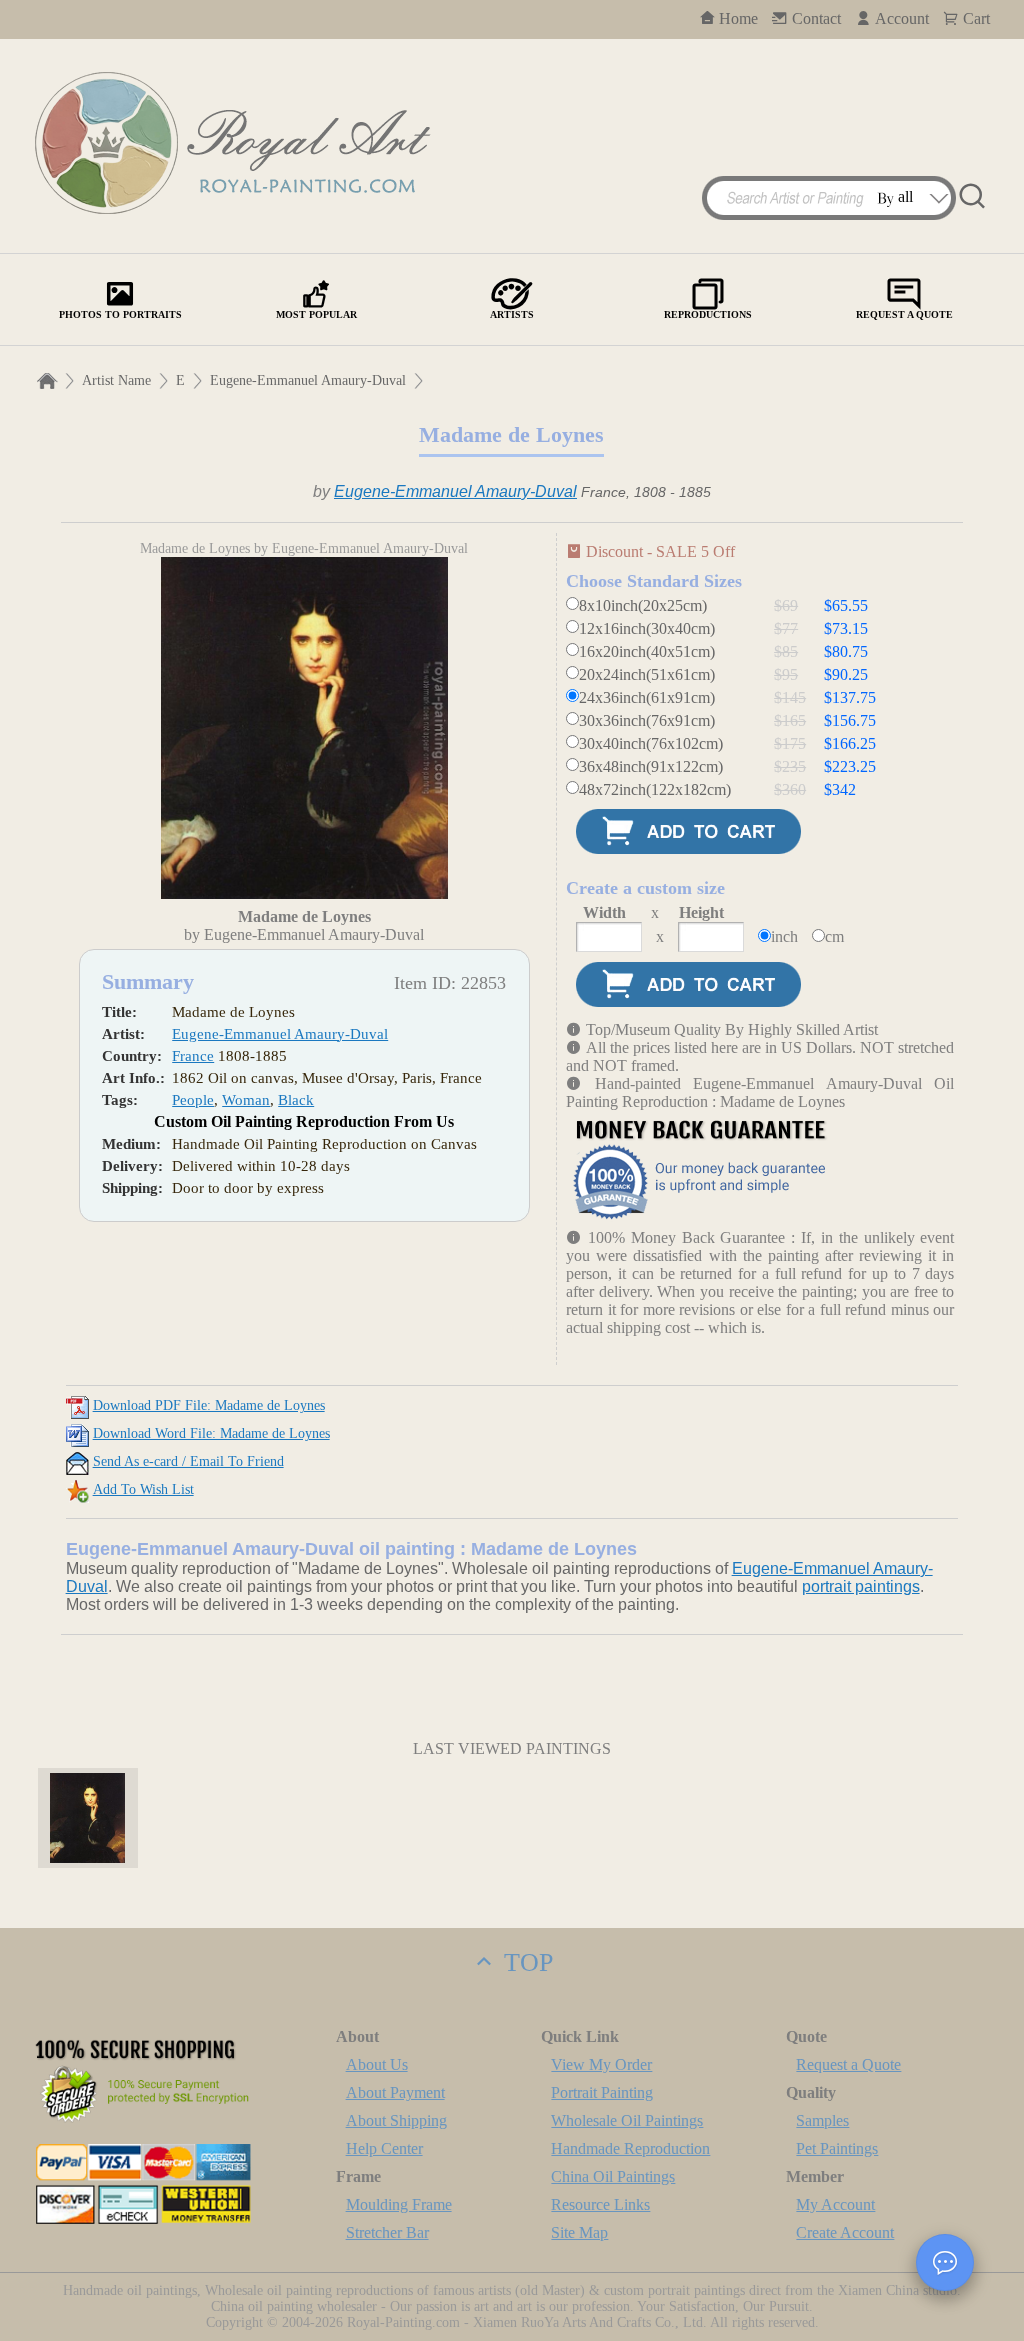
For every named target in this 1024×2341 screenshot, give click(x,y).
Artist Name (116, 380)
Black (296, 1100)
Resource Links (600, 2204)
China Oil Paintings (613, 2176)
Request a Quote (848, 2064)
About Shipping (396, 2120)
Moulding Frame (399, 2204)
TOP (525, 1962)
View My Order (601, 2064)
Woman (246, 1100)
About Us (377, 2064)
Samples (822, 2120)
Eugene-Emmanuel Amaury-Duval (308, 380)
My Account (835, 2204)
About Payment (395, 2092)
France (193, 1056)
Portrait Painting (602, 2092)
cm (834, 936)
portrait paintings (861, 1586)
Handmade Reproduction (630, 2148)
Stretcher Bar (387, 2232)
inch (784, 936)
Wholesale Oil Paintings (627, 2120)
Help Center (384, 2148)
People (193, 1100)
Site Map (579, 2232)
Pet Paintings (837, 2148)
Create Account (845, 2232)
